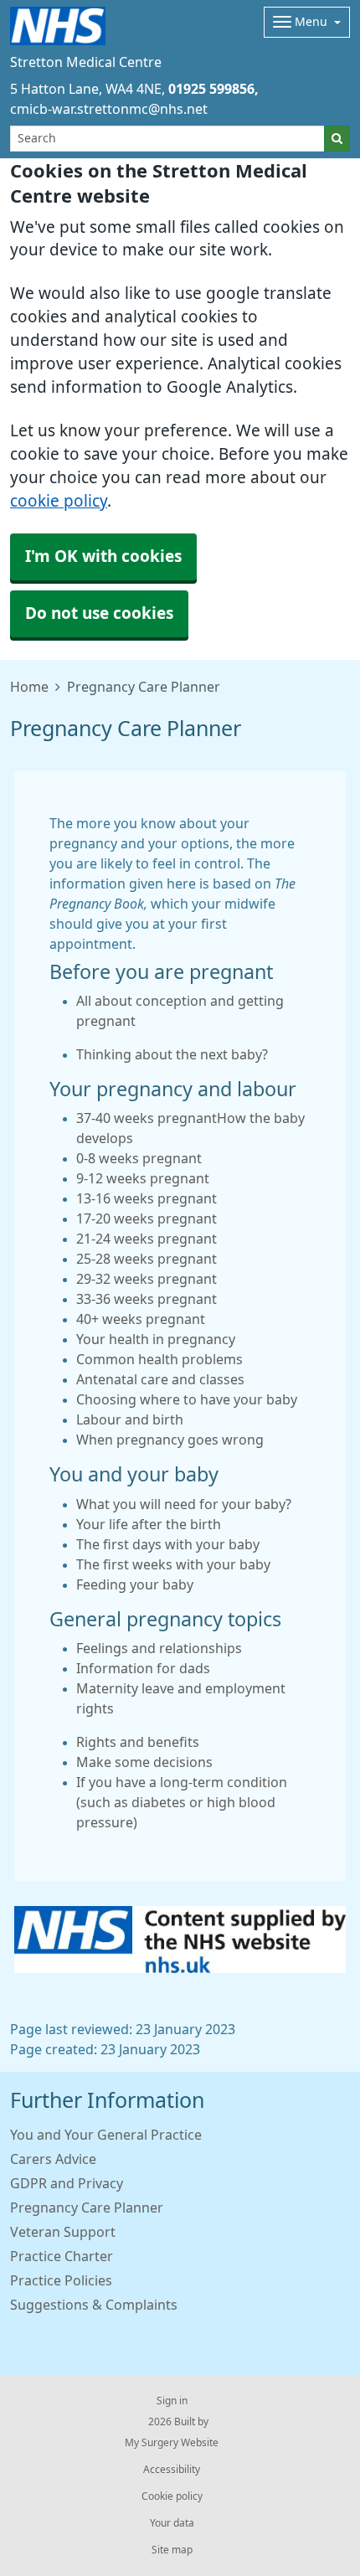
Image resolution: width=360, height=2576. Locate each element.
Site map (172, 2550)
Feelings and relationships (159, 1648)
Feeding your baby (135, 1584)
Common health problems (159, 1359)
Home (29, 687)
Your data (172, 2523)
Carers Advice (53, 2159)
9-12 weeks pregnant (143, 1178)
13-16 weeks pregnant (147, 1198)
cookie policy (59, 501)
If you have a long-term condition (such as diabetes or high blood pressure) (182, 1802)
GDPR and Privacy (67, 2183)
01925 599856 (211, 89)
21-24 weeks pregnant (147, 1239)
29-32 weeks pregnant (147, 1279)
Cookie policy (172, 2496)
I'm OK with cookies (103, 556)
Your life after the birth (149, 1524)
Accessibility (172, 2470)
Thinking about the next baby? (172, 1054)
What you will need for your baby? (184, 1504)
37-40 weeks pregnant (147, 1118)
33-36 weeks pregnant (147, 1299)
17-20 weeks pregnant (147, 1218)
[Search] (337, 139)
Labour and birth (130, 1419)
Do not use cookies (99, 613)
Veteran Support (63, 2232)
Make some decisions (144, 1762)
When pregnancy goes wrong (170, 1440)
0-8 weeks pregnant (139, 1158)
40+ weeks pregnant (141, 1319)
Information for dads (143, 1668)
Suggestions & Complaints (94, 2305)
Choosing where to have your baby (187, 1399)
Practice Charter (62, 2256)
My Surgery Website (172, 2443)
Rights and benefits (138, 1742)
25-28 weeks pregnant (147, 1259)
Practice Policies (61, 2280)
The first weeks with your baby (173, 1564)
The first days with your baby (168, 1544)
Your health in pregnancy (156, 1339)
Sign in (172, 2401)
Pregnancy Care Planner (87, 2208)
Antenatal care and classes (160, 1379)
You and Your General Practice (106, 2135)
